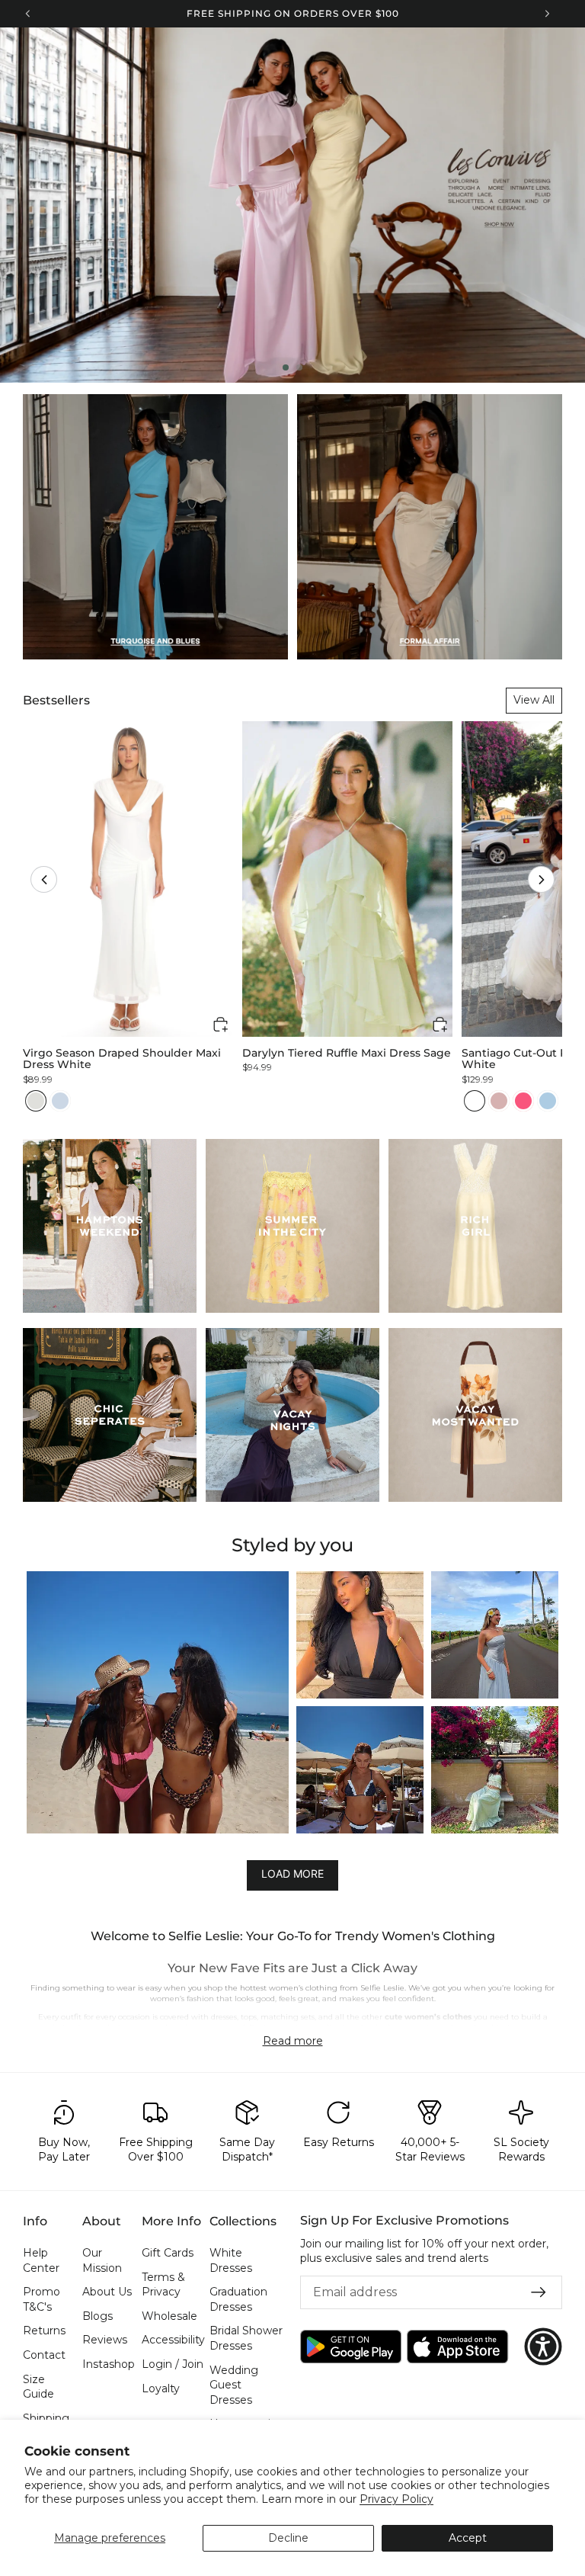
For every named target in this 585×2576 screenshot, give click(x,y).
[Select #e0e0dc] (36, 1101)
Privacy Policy (396, 2499)
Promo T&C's (42, 2299)
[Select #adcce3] (548, 1101)
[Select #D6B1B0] (499, 1101)
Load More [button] (292, 1873)
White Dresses (231, 2260)
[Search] (457, 53)
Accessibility (173, 2340)
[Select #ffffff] (475, 1101)
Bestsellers (56, 700)
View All (534, 700)
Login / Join (173, 2364)
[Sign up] (539, 2292)
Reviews (105, 2340)
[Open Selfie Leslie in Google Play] (351, 2347)
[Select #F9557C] (523, 1101)
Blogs (97, 2316)
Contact (44, 2355)
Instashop (109, 2364)
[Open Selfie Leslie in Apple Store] (457, 2347)
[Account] (516, 53)
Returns (44, 2331)
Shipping (46, 2418)
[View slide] (292, 205)
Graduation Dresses (238, 2299)
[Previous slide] (24, 205)
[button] (44, 879)
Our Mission (102, 2260)
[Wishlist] (486, 53)
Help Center (41, 2260)
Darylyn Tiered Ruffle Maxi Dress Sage (347, 1053)
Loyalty (161, 2388)
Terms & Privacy (163, 2285)
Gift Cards (168, 2253)
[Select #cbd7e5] (60, 1101)
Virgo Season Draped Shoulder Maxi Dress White (122, 1059)
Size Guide (38, 2387)
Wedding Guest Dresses (234, 2385)
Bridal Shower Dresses (246, 2339)
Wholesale (169, 2316)
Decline (288, 2538)
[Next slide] (561, 205)
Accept (468, 2538)
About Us (107, 2292)
